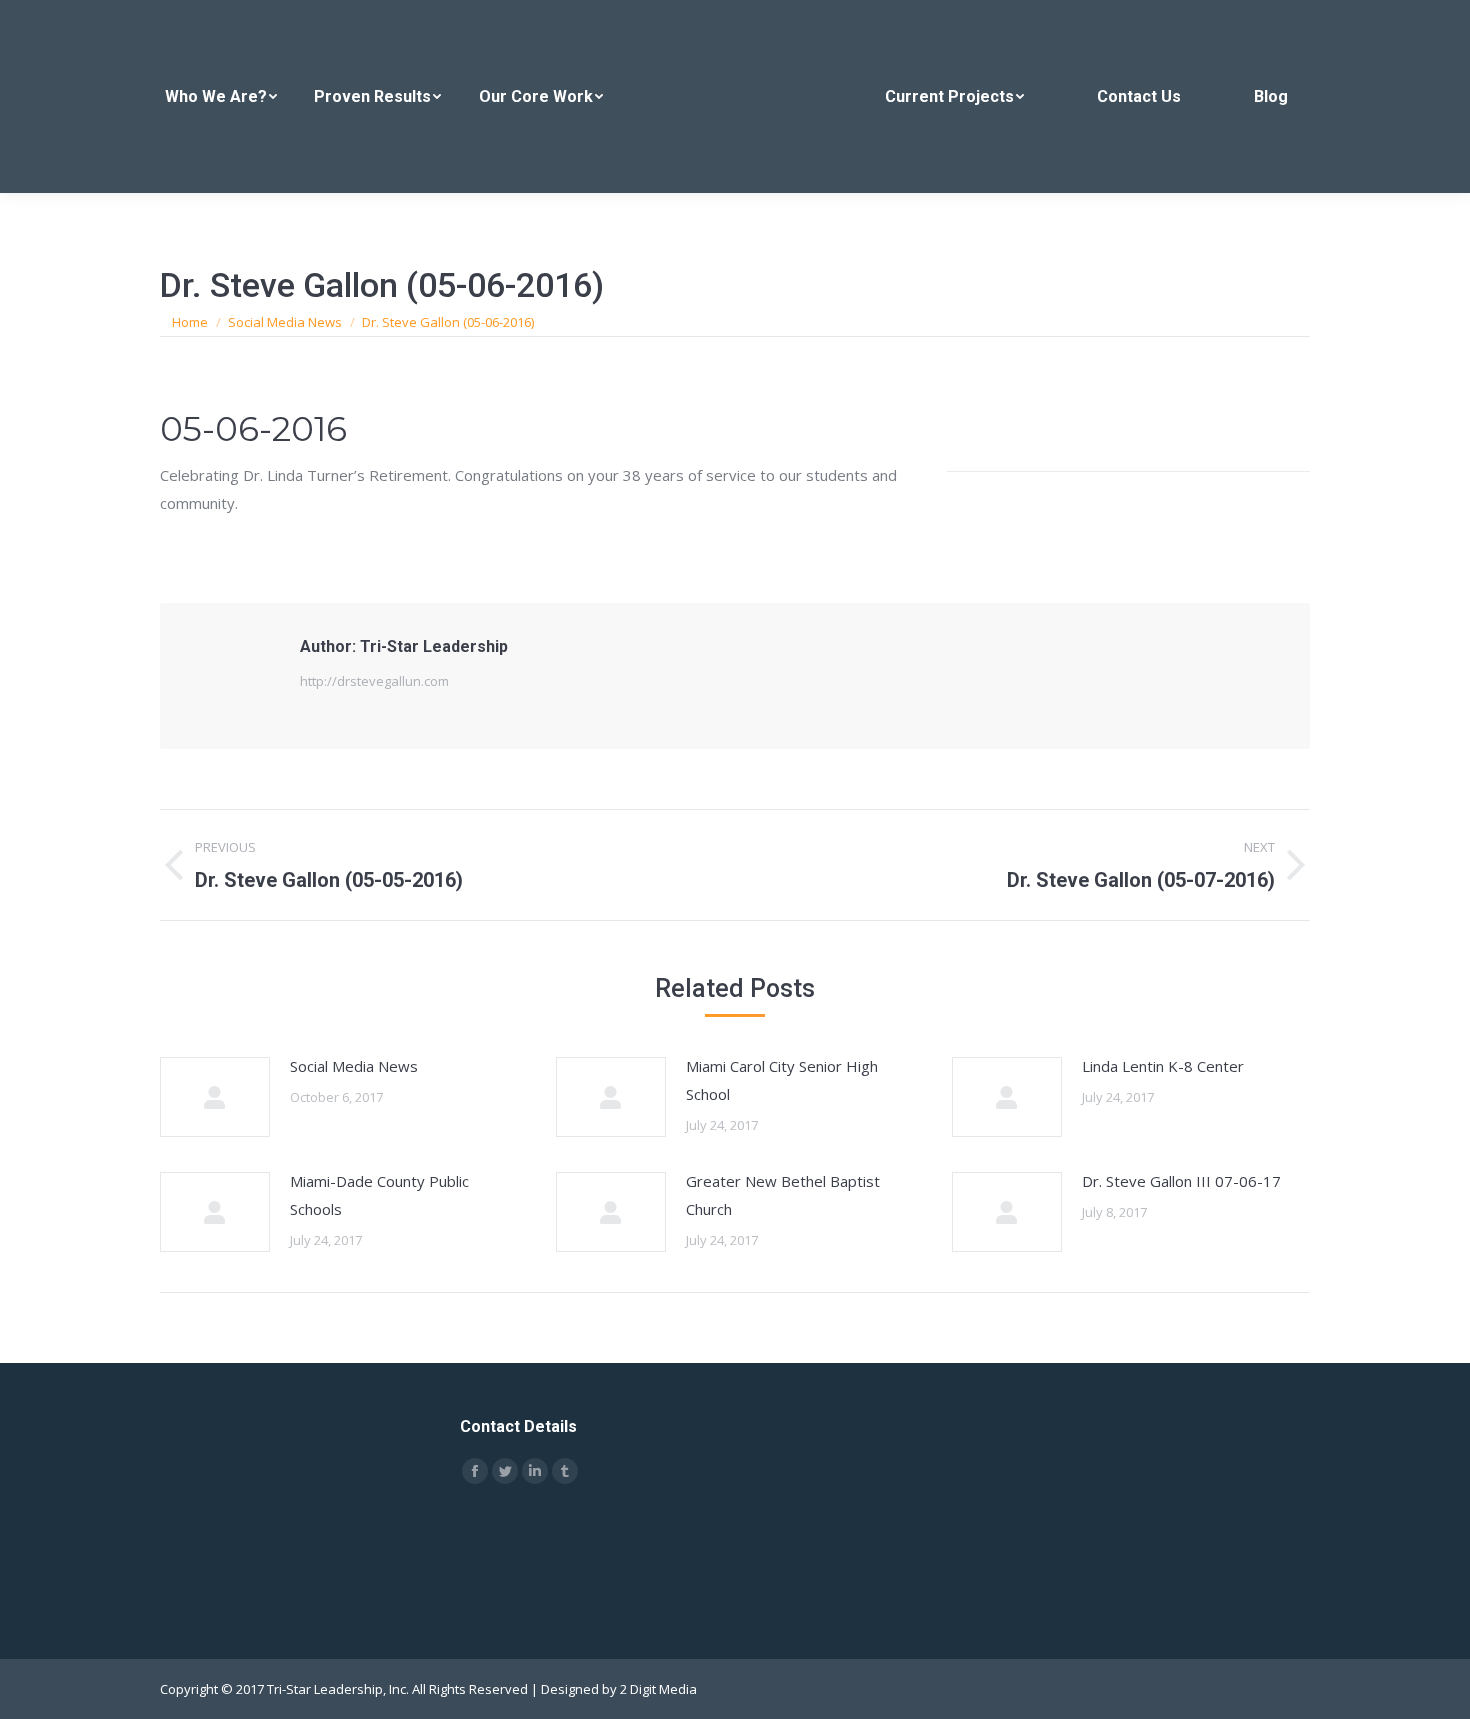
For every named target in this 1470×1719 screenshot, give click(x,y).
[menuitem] (221, 96)
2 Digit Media (658, 1689)
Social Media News (354, 1066)
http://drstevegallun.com (374, 681)
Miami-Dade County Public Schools (379, 1195)
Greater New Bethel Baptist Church (783, 1195)
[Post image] (215, 1097)
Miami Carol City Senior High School (782, 1080)
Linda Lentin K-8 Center (1163, 1066)
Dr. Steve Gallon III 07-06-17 (1181, 1181)
